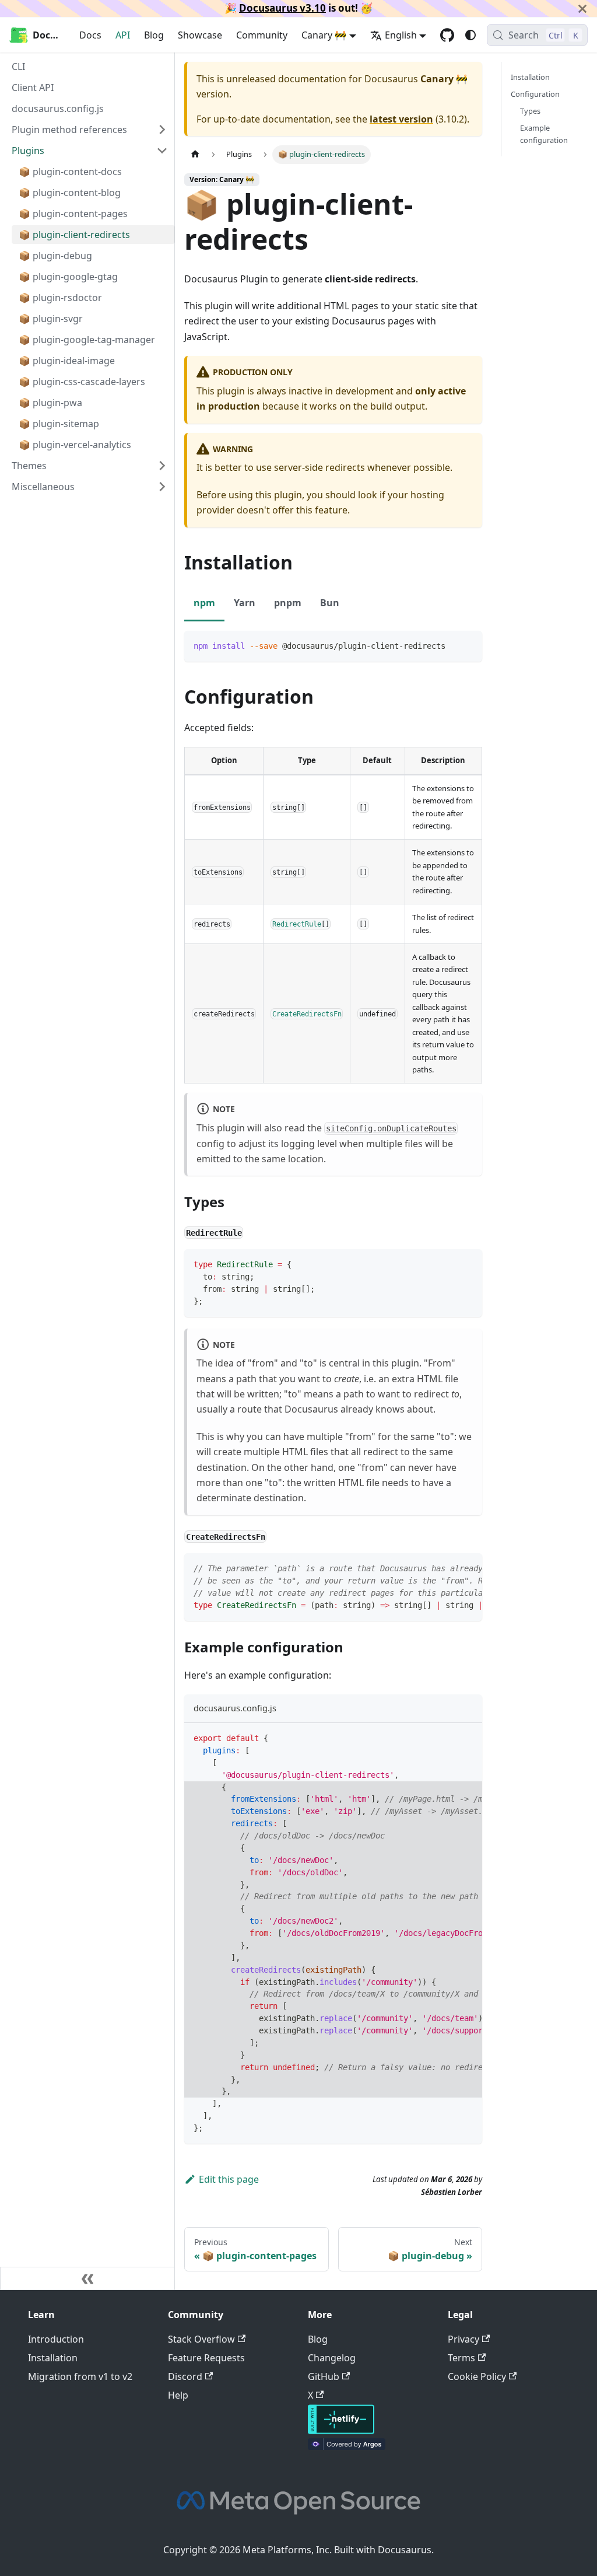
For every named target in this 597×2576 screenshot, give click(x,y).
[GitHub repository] (447, 35)
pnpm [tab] (288, 603)
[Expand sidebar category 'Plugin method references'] (162, 130)
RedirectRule (297, 924)
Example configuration (544, 134)
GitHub (324, 2376)
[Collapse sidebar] (87, 2278)
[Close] (582, 8)
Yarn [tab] (245, 603)
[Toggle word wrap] (447, 1568)
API (123, 35)
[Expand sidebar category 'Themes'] (162, 466)
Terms (461, 2358)
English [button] (401, 35)
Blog (154, 35)
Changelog (332, 2358)
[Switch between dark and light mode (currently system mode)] (470, 35)
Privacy (463, 2339)
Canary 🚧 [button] (324, 35)
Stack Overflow (201, 2339)
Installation (530, 77)
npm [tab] (204, 603)
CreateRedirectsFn (307, 1013)
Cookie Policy (477, 2376)
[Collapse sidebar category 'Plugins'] (162, 151)
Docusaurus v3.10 (282, 8)
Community (262, 35)
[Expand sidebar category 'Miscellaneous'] (162, 487)
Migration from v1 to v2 (80, 2376)
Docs (90, 35)
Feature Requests (206, 2358)
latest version (401, 119)
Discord (185, 2376)
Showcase (200, 35)
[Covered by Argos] (347, 2446)
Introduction (56, 2339)
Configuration (535, 94)
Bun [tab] (330, 603)
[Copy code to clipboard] (468, 645)
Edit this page (229, 2179)
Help (178, 2395)
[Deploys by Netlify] (341, 2431)
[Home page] (195, 154)
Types (530, 111)
